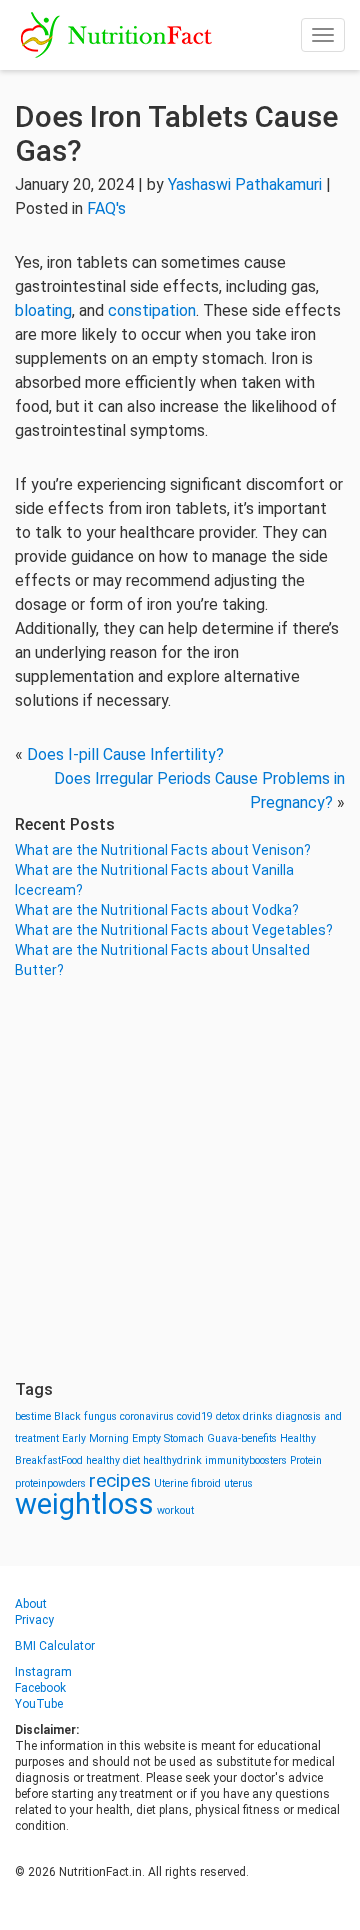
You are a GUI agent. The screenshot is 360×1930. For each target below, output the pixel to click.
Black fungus (85, 1416)
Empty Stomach (168, 1438)
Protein (306, 1460)
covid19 (195, 1416)
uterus (238, 1483)
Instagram (43, 1672)
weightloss (84, 1504)
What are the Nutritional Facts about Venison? (163, 850)
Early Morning (95, 1438)
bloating (43, 310)
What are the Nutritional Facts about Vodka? (157, 910)
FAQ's (106, 208)
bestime (33, 1416)
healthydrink (172, 1460)
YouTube (39, 1704)
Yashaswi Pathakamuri (245, 184)
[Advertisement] (180, 1180)
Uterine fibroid (187, 1483)
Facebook (40, 1688)
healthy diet (113, 1460)
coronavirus (147, 1416)
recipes (120, 1480)
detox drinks (244, 1416)
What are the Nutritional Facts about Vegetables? (174, 930)
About (31, 1604)
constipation (152, 310)
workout (175, 1510)
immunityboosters (246, 1460)
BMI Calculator (55, 1646)
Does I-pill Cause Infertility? (125, 754)
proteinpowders (50, 1483)
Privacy (34, 1620)
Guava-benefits (242, 1438)
